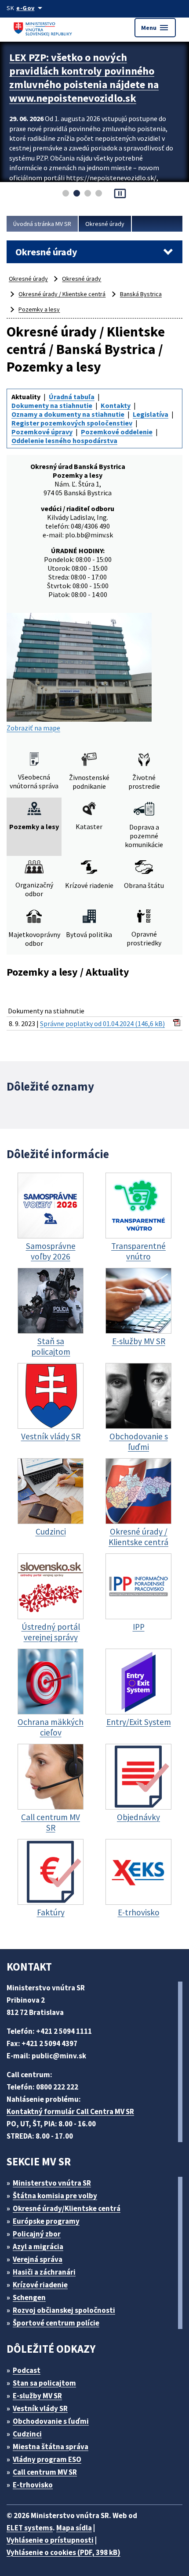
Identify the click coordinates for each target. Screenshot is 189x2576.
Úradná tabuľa (72, 397)
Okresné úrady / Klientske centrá (62, 294)
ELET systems (30, 2528)
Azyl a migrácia (38, 2247)
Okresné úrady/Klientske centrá (67, 2208)
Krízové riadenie (40, 2285)
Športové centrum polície (56, 2323)
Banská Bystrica (141, 294)
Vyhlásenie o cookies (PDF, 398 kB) (64, 2552)
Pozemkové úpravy (42, 432)
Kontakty (116, 405)
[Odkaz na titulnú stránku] (44, 27)
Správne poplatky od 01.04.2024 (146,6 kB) (102, 1023)
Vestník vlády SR (40, 2408)
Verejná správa (38, 2259)
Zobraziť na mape (33, 728)
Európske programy (46, 2221)
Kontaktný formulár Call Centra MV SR (70, 2111)
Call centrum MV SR (45, 2472)
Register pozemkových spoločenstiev (72, 423)
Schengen (29, 2297)
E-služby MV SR (37, 2396)
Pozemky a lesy (39, 309)
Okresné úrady (105, 224)
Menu (155, 28)
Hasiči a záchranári (44, 2272)
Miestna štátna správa (51, 2447)
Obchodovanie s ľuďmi (51, 2421)
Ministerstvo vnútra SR (52, 2183)
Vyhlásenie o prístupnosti (50, 2540)
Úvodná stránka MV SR (42, 224)
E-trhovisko (33, 2485)
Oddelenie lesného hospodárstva (64, 440)
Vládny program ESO (47, 2459)
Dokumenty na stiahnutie (52, 405)
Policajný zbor (37, 2234)
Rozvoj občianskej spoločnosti (64, 2310)
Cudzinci (27, 2434)
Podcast (27, 2370)
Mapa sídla (74, 2528)
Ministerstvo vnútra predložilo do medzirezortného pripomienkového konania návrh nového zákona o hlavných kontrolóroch (88, 84)
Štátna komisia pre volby (55, 2196)
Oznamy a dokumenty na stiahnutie (68, 414)
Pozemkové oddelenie (117, 432)
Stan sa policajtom (44, 2383)
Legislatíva (151, 414)
